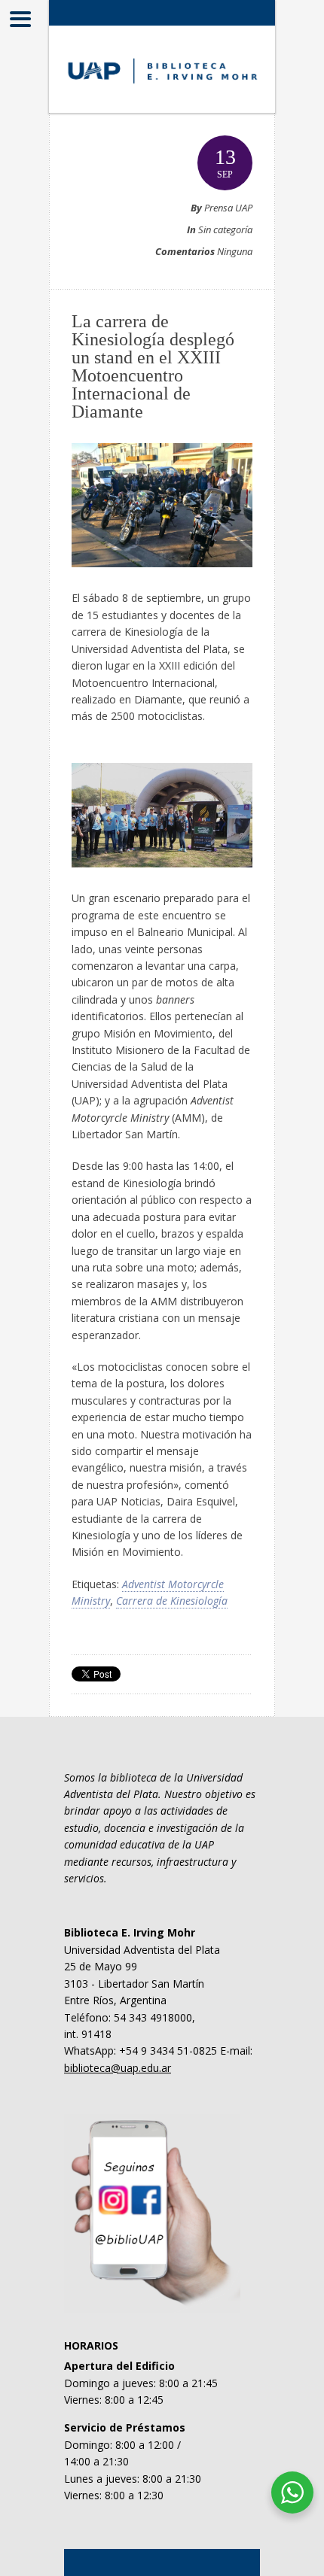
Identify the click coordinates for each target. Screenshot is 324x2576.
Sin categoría (225, 229)
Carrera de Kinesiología (172, 1601)
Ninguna (235, 251)
